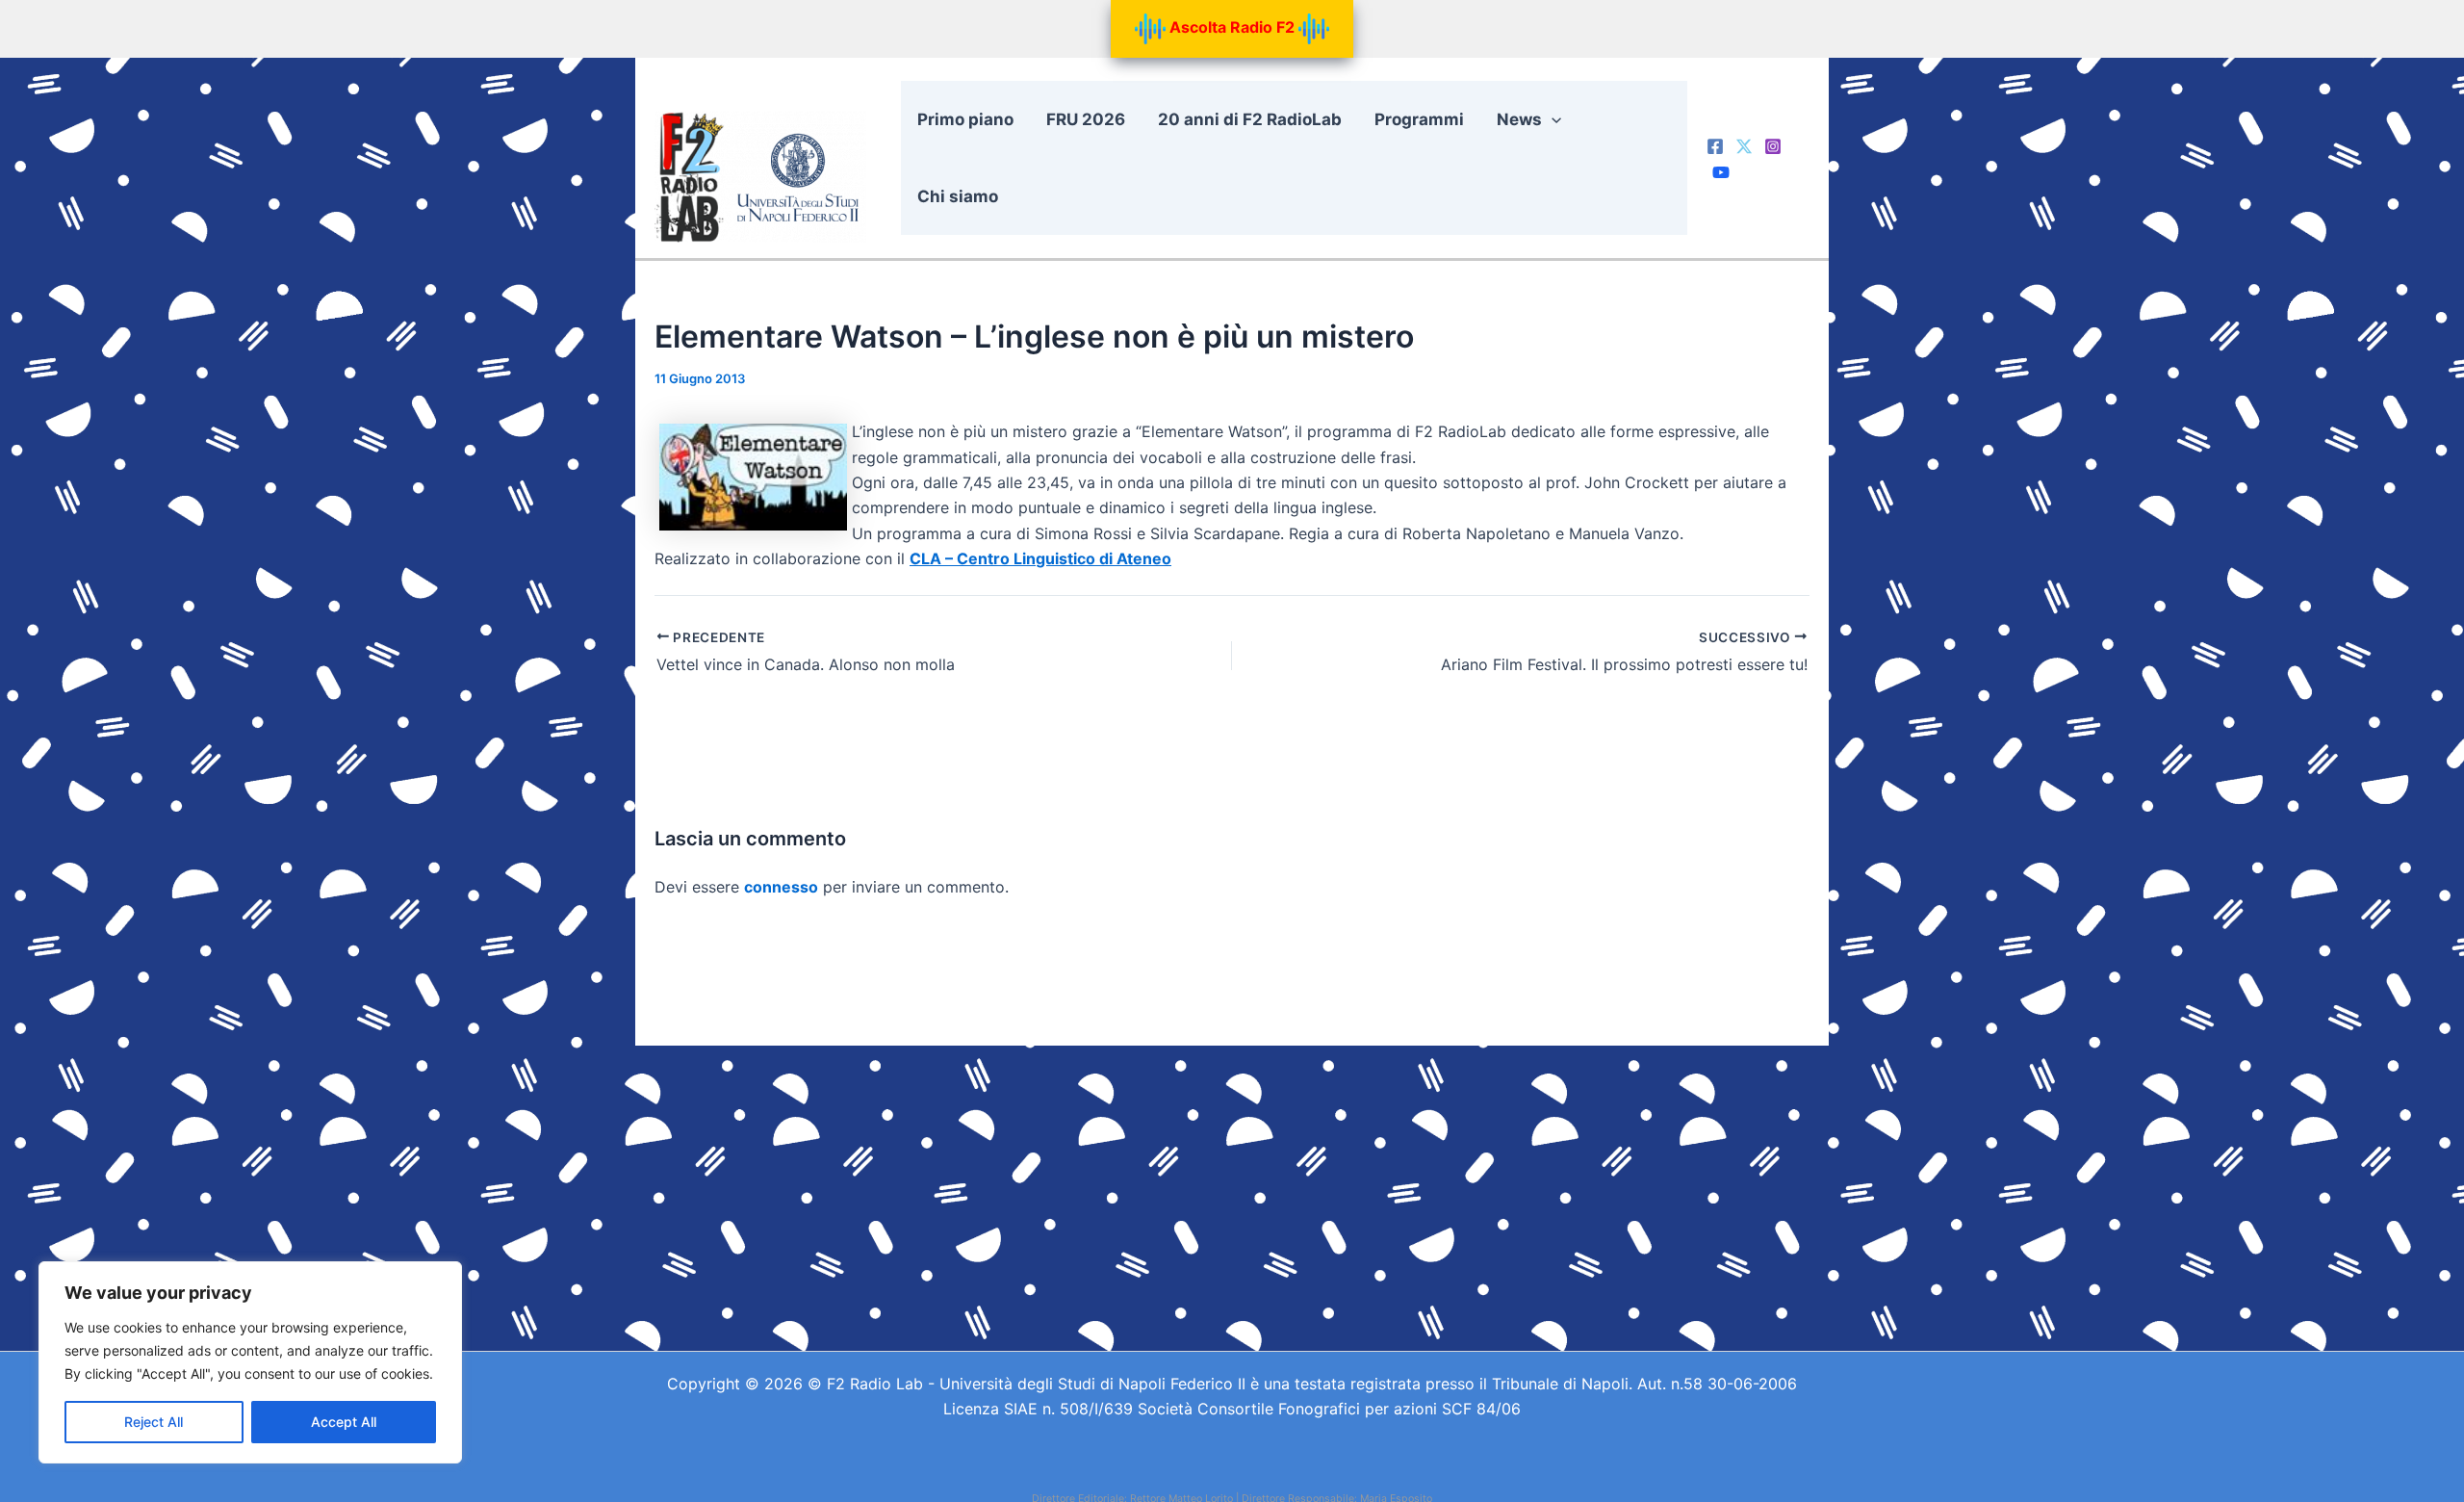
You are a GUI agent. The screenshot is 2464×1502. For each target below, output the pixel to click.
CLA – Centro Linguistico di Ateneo (1040, 558)
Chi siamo (958, 196)
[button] (1552, 119)
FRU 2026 (1086, 119)
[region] (250, 1362)
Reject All (154, 1422)
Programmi (1419, 119)
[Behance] (1721, 172)
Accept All (344, 1422)
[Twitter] (1744, 146)
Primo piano (965, 119)
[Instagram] (1773, 146)
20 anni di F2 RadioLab (1250, 119)
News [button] (1519, 119)
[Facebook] (1715, 146)
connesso (781, 887)
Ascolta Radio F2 (1232, 27)
